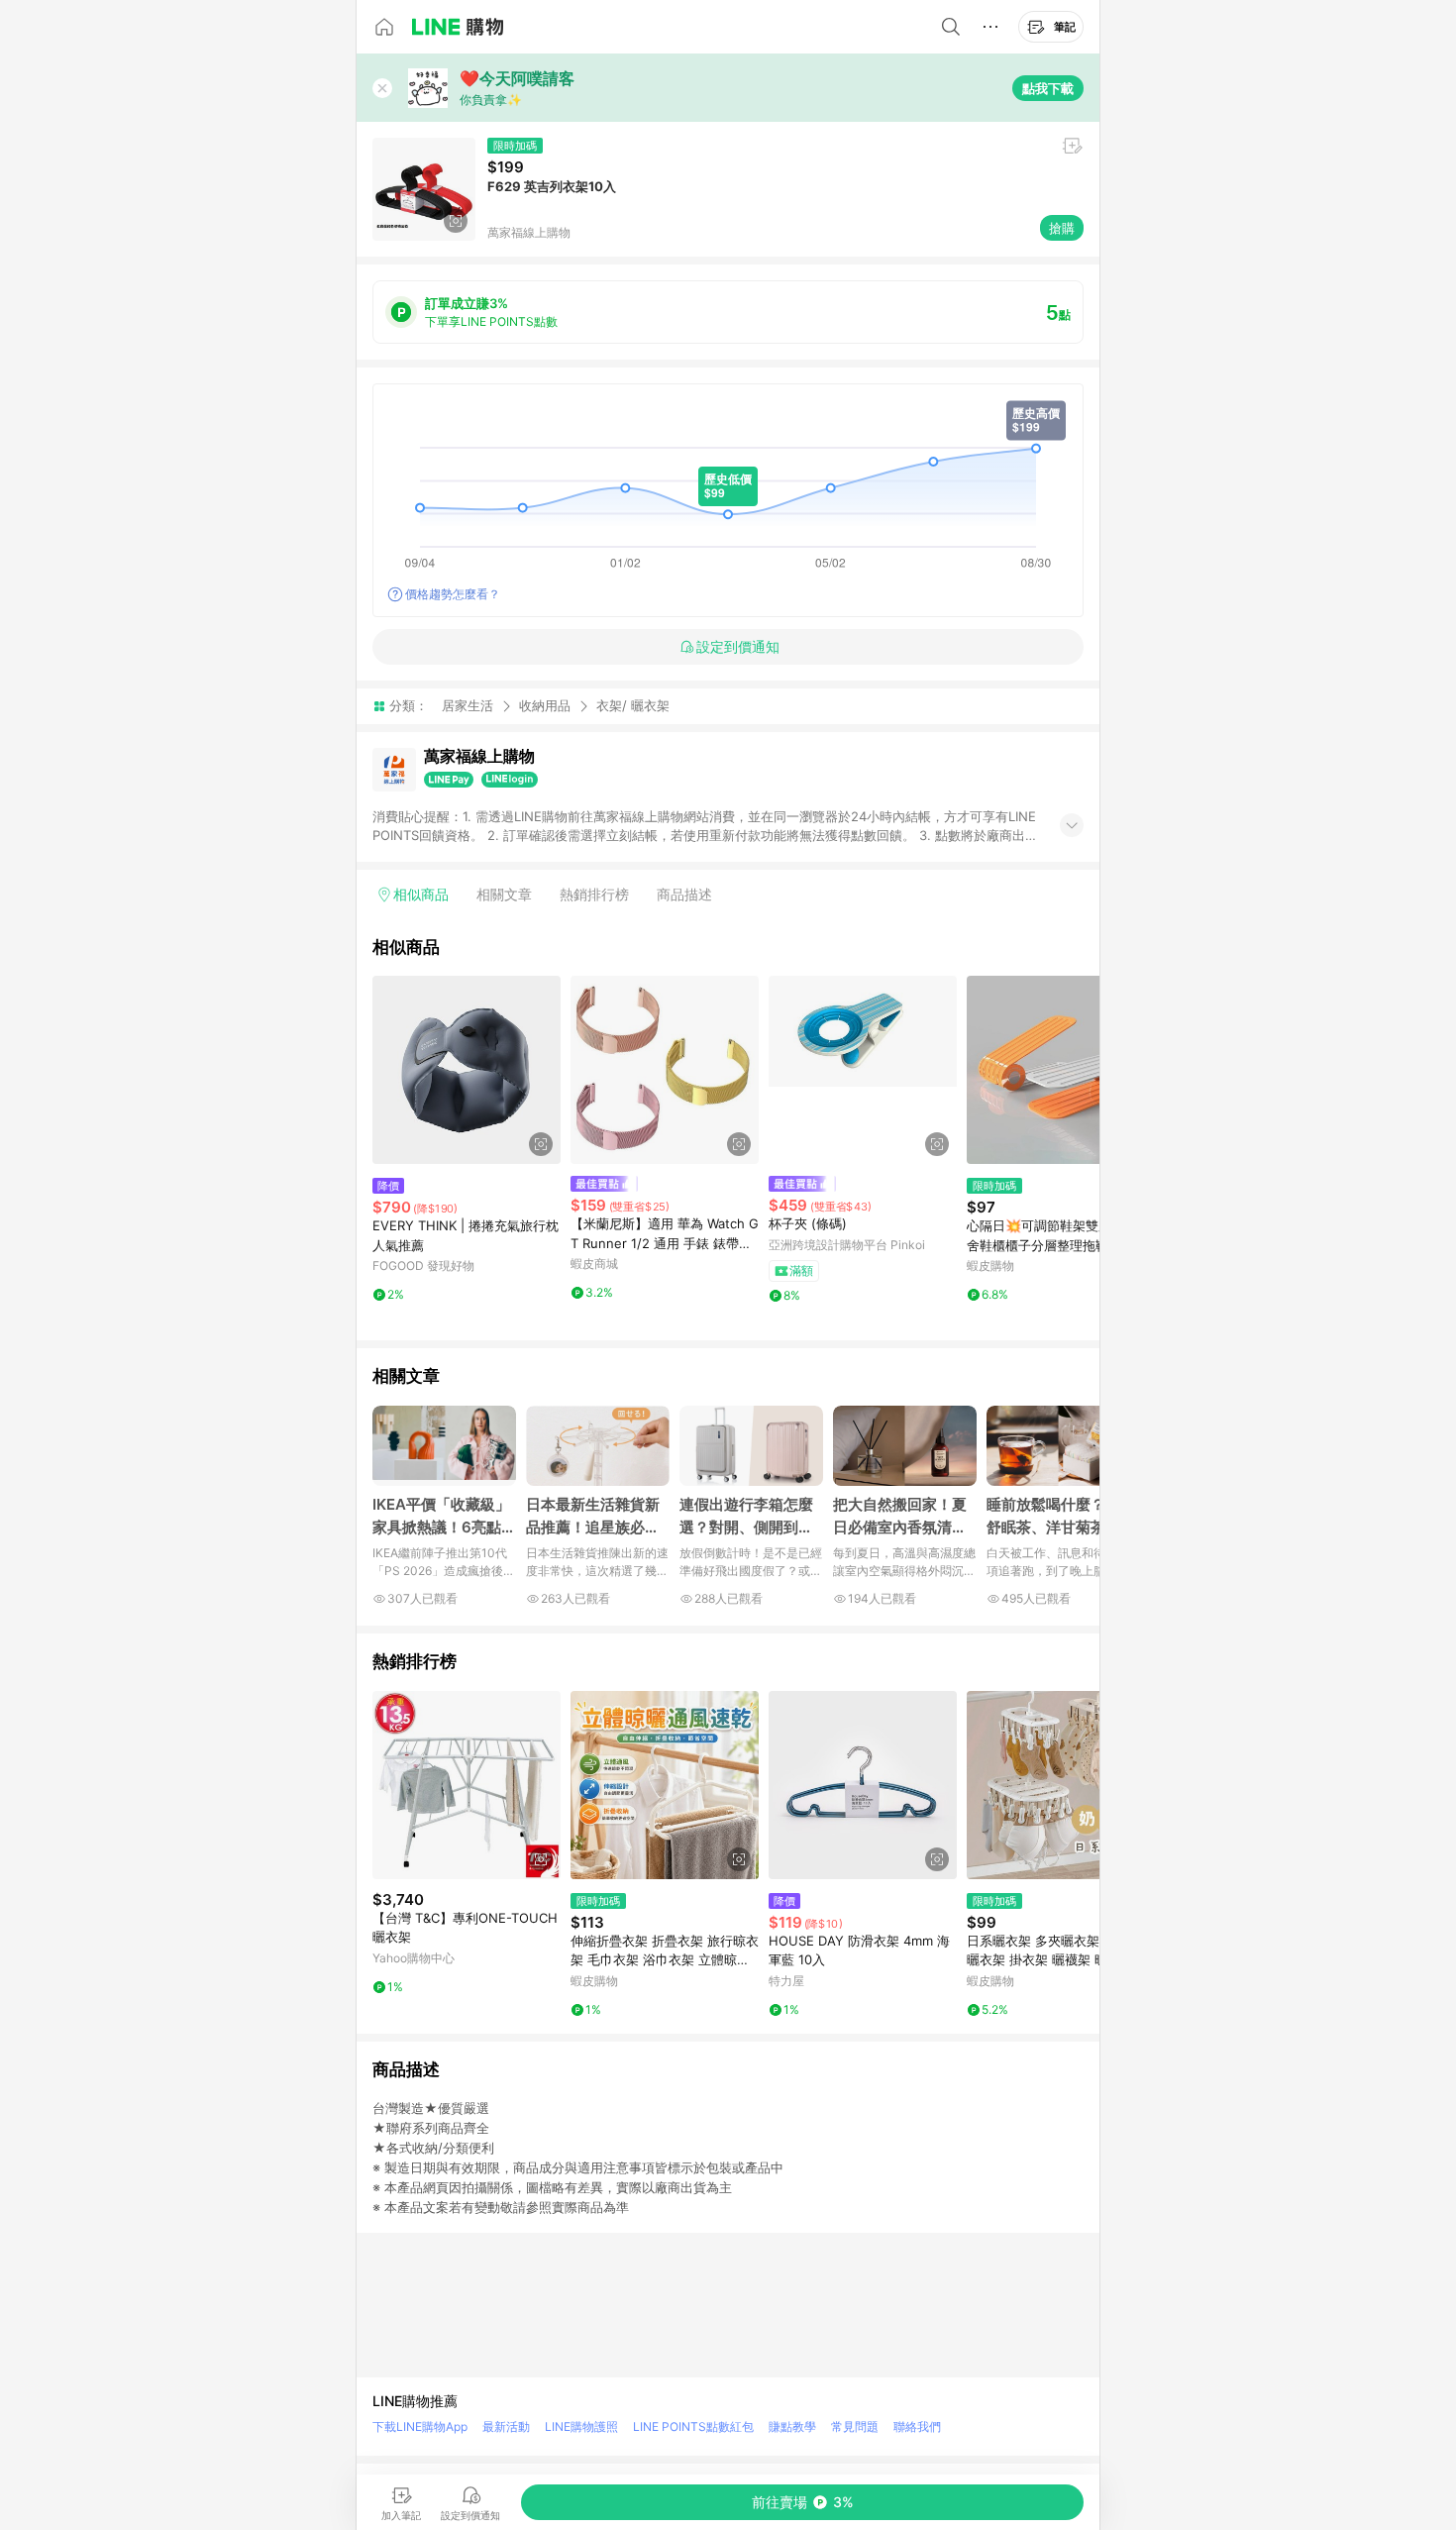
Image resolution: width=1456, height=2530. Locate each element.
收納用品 (545, 705)
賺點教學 (792, 2426)
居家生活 (468, 705)
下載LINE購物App (420, 2426)
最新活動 (506, 2426)
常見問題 (855, 2426)
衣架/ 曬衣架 (633, 706)
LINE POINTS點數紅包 (693, 2426)
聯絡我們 (917, 2426)
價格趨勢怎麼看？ (453, 594)
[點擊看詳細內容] (467, 1070)
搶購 (1062, 228)
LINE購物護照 (581, 2426)
